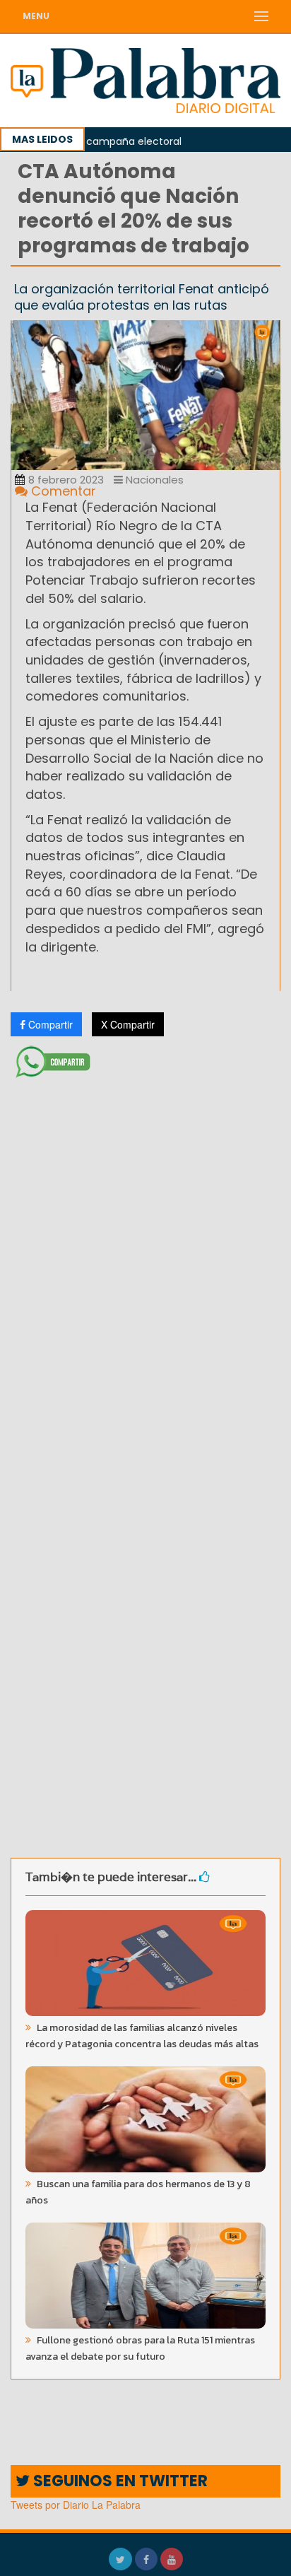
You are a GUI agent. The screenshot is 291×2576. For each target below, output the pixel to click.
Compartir (49, 1024)
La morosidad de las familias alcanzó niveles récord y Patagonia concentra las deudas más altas (142, 2036)
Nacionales (153, 480)
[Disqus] (145, 1271)
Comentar (62, 491)
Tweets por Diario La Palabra (76, 2505)
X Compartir (128, 1024)
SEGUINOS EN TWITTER (119, 2481)
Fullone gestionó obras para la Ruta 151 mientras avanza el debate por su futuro (140, 2348)
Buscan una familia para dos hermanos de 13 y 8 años (138, 2192)
